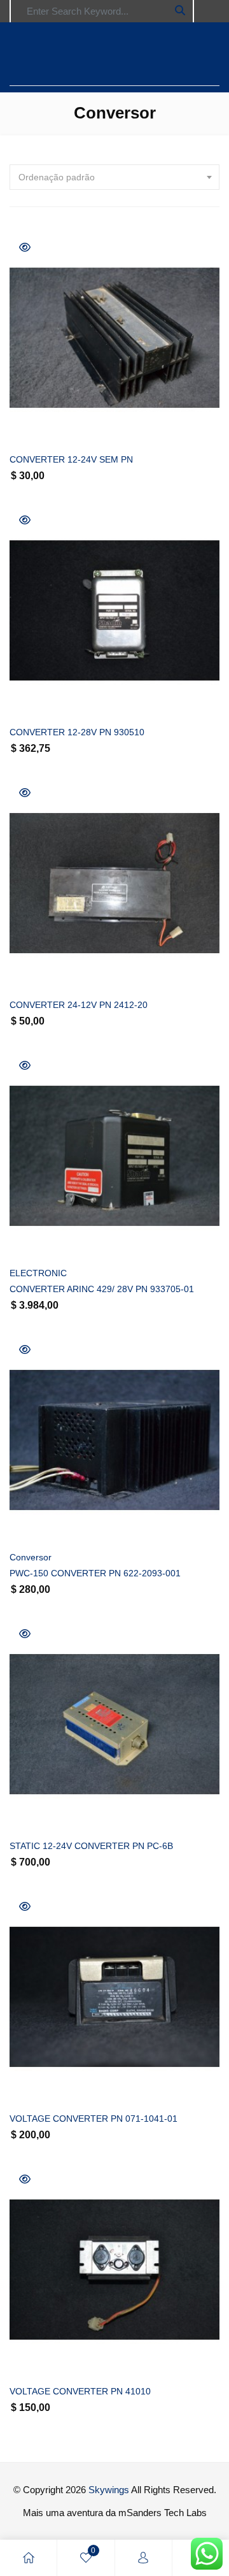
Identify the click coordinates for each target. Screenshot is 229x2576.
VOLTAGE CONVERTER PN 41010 (80, 2391)
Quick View (25, 247)
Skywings (109, 2490)
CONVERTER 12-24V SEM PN (71, 459)
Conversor (31, 1557)
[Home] (29, 2558)
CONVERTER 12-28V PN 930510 (77, 732)
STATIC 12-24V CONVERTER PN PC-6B (91, 1846)
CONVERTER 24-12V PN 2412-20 (79, 1005)
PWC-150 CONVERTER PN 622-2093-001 (95, 1573)
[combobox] (114, 177)
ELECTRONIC (38, 1273)
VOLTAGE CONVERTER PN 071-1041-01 (94, 2119)
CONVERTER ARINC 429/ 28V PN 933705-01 (102, 1289)
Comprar (129, 422)
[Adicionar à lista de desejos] (33, 422)
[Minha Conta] (143, 2558)
